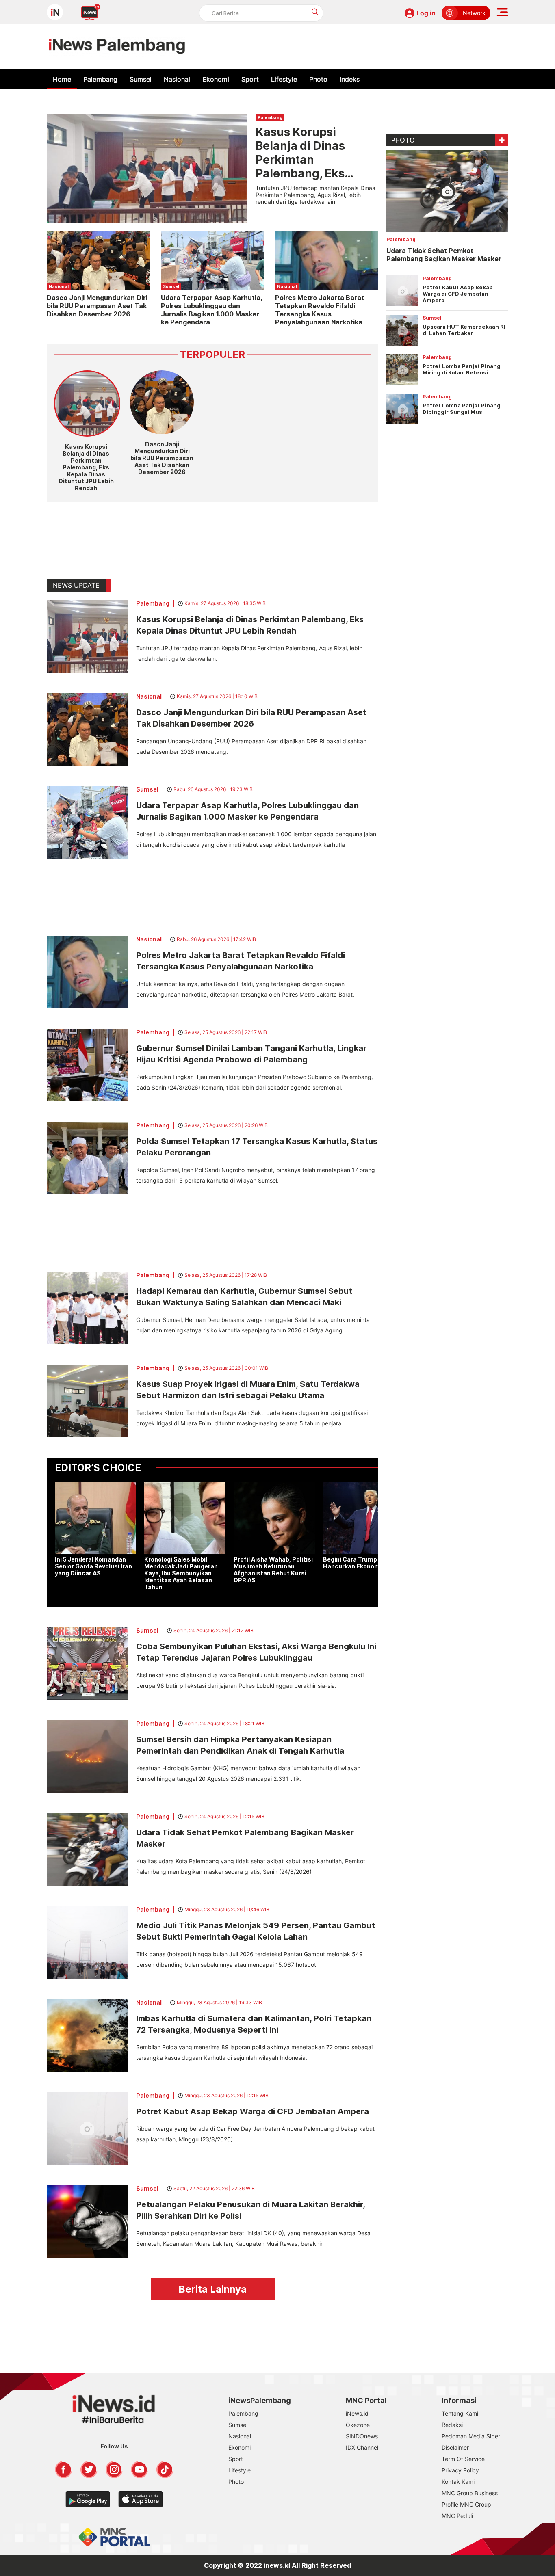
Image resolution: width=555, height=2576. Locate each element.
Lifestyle (284, 79)
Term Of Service (463, 2459)
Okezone (358, 2425)
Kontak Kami (458, 2482)
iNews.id (357, 2413)
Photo (318, 79)
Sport (250, 79)
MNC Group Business (470, 2493)
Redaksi (452, 2425)
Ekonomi (216, 79)
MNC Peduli (457, 2516)
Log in (426, 13)
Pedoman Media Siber (471, 2436)
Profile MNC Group (466, 2504)
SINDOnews (362, 2436)
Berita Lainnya (212, 2289)
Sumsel (141, 79)
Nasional (177, 79)
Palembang (100, 79)
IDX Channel (362, 2447)
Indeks (350, 79)
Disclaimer (455, 2447)
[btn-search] (315, 12)
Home (62, 79)
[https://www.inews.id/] (117, 47)
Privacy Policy (460, 2470)
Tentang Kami (460, 2413)
